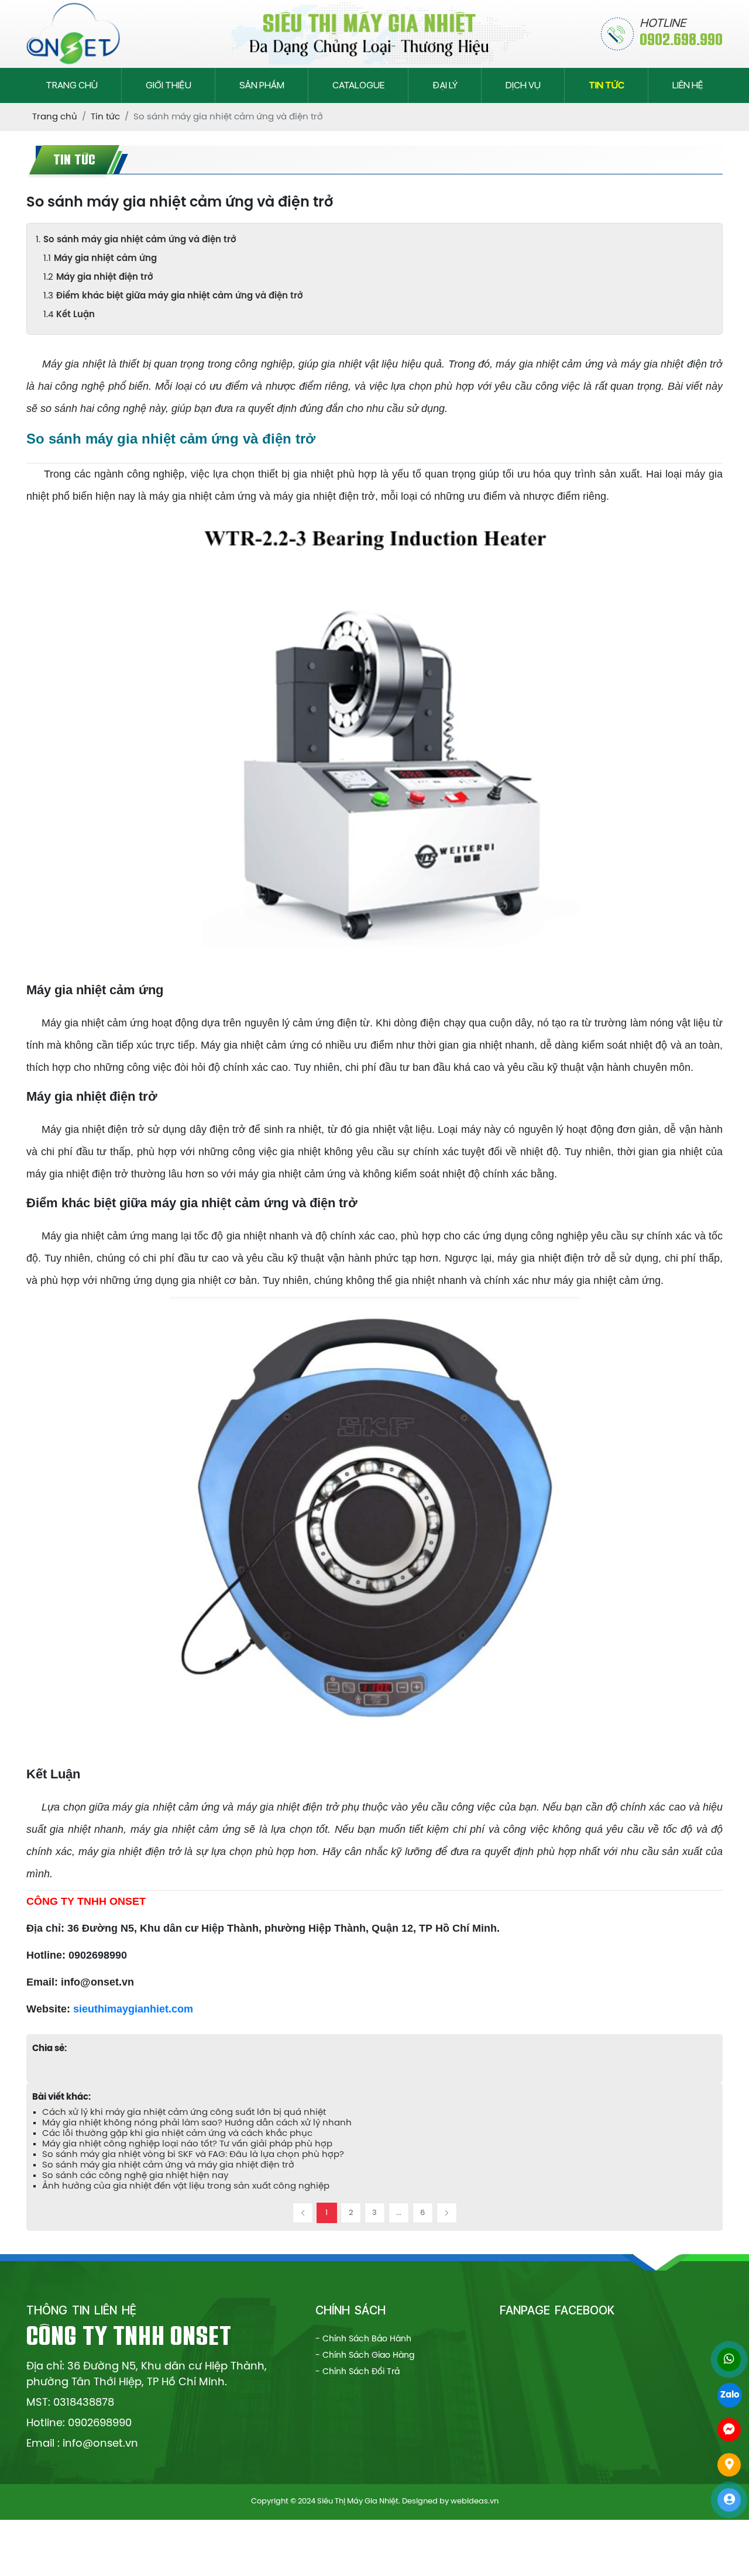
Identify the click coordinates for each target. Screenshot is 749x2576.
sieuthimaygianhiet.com (133, 2009)
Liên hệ (688, 85)
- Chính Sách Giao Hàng (365, 2356)
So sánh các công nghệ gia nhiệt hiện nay (135, 2176)
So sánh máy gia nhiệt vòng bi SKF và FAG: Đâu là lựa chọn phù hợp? (193, 2155)
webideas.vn (475, 2501)
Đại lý (445, 85)
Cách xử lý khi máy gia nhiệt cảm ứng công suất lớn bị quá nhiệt (184, 2113)
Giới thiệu (169, 85)
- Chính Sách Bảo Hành (363, 2339)
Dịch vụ (523, 85)
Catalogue (358, 85)
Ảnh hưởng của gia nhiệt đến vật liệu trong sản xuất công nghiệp (186, 2186)
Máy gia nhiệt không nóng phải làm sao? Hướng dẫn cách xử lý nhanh (197, 2123)
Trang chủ (72, 85)
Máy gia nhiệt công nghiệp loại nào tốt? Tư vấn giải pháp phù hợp (187, 2144)
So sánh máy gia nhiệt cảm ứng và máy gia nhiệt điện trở (168, 2165)
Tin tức (607, 85)
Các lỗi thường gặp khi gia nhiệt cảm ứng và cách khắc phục (177, 2134)
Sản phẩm (262, 85)
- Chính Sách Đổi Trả (358, 2372)
